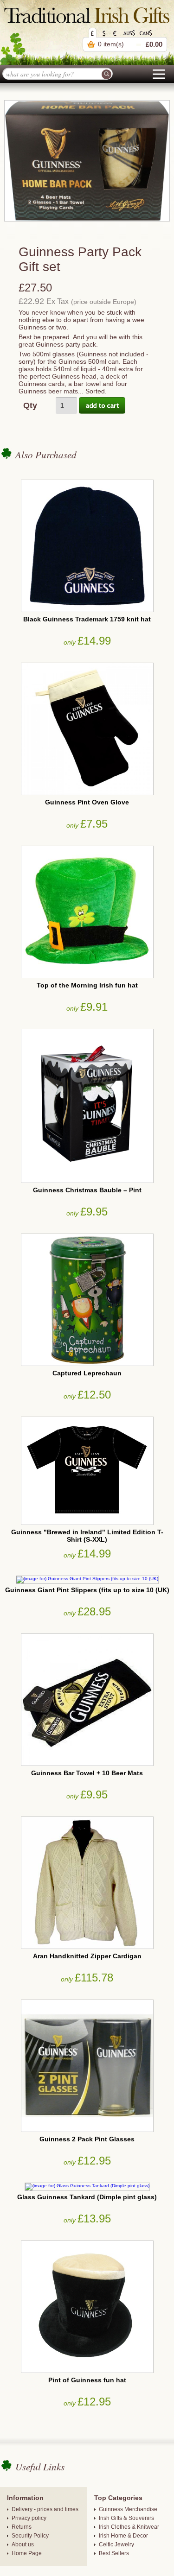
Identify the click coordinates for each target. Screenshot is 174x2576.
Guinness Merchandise (128, 2509)
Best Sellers (114, 2553)
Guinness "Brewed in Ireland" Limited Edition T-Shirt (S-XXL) (87, 1536)
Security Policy (30, 2536)
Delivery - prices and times (45, 2509)
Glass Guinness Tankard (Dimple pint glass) (87, 2197)
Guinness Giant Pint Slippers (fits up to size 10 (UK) (87, 1590)
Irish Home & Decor (123, 2536)
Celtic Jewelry (116, 2544)
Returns (22, 2527)
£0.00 (154, 44)
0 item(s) (111, 44)
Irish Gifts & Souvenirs (126, 2518)
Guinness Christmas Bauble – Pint (87, 1190)
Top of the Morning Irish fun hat (87, 985)
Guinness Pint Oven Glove (87, 802)
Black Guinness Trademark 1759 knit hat (87, 619)
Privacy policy (29, 2518)
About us (23, 2544)
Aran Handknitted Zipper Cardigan (87, 1956)
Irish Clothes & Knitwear (129, 2527)
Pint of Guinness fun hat (87, 2380)
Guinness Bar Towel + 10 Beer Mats (87, 1773)
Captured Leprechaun (87, 1373)
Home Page (27, 2553)
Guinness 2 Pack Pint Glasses (87, 2139)
